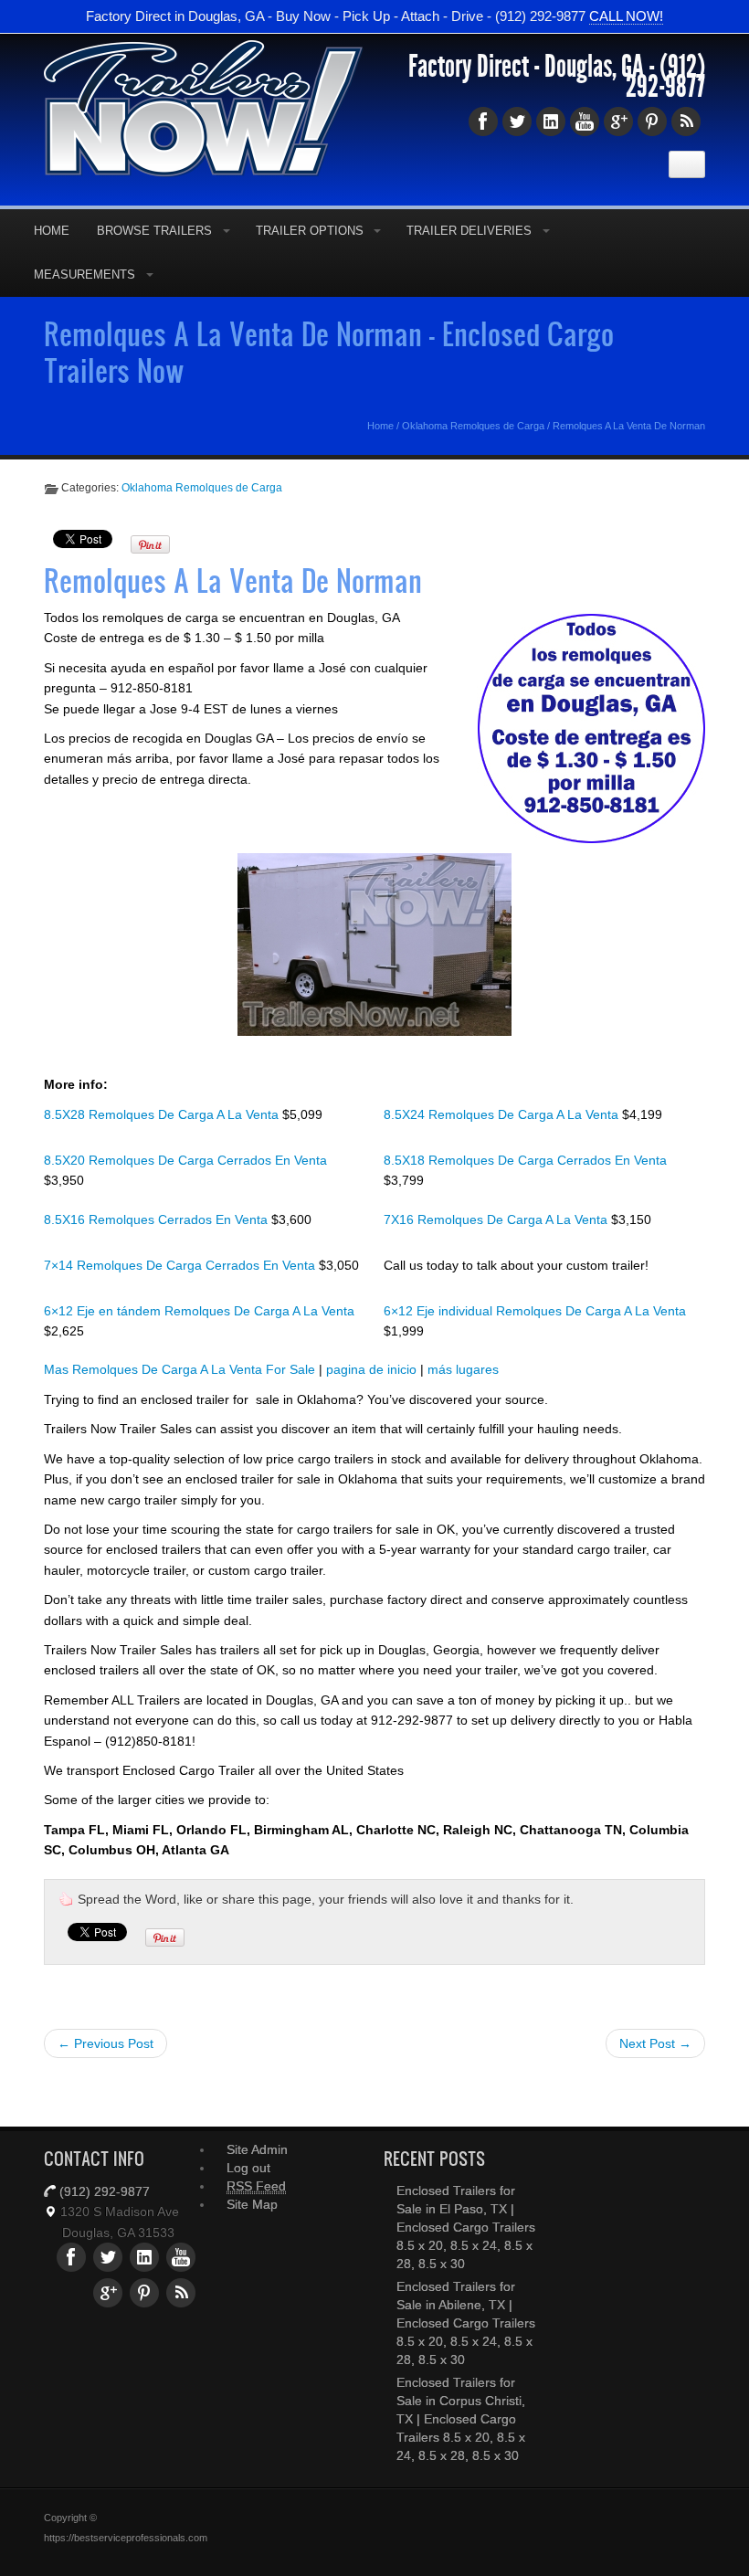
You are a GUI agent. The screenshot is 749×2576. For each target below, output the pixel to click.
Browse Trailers (154, 231)
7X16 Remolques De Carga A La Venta (497, 1219)
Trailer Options (310, 231)
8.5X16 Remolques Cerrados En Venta (158, 1219)
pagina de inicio (371, 1369)
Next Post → (655, 2043)
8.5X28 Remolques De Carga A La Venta (163, 1114)
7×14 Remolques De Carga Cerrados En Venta (181, 1265)
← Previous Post (105, 2043)
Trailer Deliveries (469, 231)
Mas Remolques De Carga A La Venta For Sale (179, 1369)
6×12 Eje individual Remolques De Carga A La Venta (535, 1311)
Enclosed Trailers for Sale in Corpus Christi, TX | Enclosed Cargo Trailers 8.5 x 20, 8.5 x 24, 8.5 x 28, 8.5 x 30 (461, 2419)
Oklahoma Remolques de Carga (473, 426)
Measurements (84, 274)
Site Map (252, 2204)
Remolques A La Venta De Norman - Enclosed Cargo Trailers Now (329, 352)
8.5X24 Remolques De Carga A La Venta (503, 1114)
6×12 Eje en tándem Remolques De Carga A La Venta (199, 1311)
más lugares (463, 1369)
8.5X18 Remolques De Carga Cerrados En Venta (525, 1160)
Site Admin (257, 2149)
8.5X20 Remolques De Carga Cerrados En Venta (185, 1160)
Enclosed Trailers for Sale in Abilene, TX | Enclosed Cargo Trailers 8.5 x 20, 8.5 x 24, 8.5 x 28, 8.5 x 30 (466, 2323)
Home (52, 231)
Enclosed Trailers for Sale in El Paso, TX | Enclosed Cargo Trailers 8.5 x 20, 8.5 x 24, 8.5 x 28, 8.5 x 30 (466, 2227)
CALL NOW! (626, 16)
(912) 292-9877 (665, 77)
